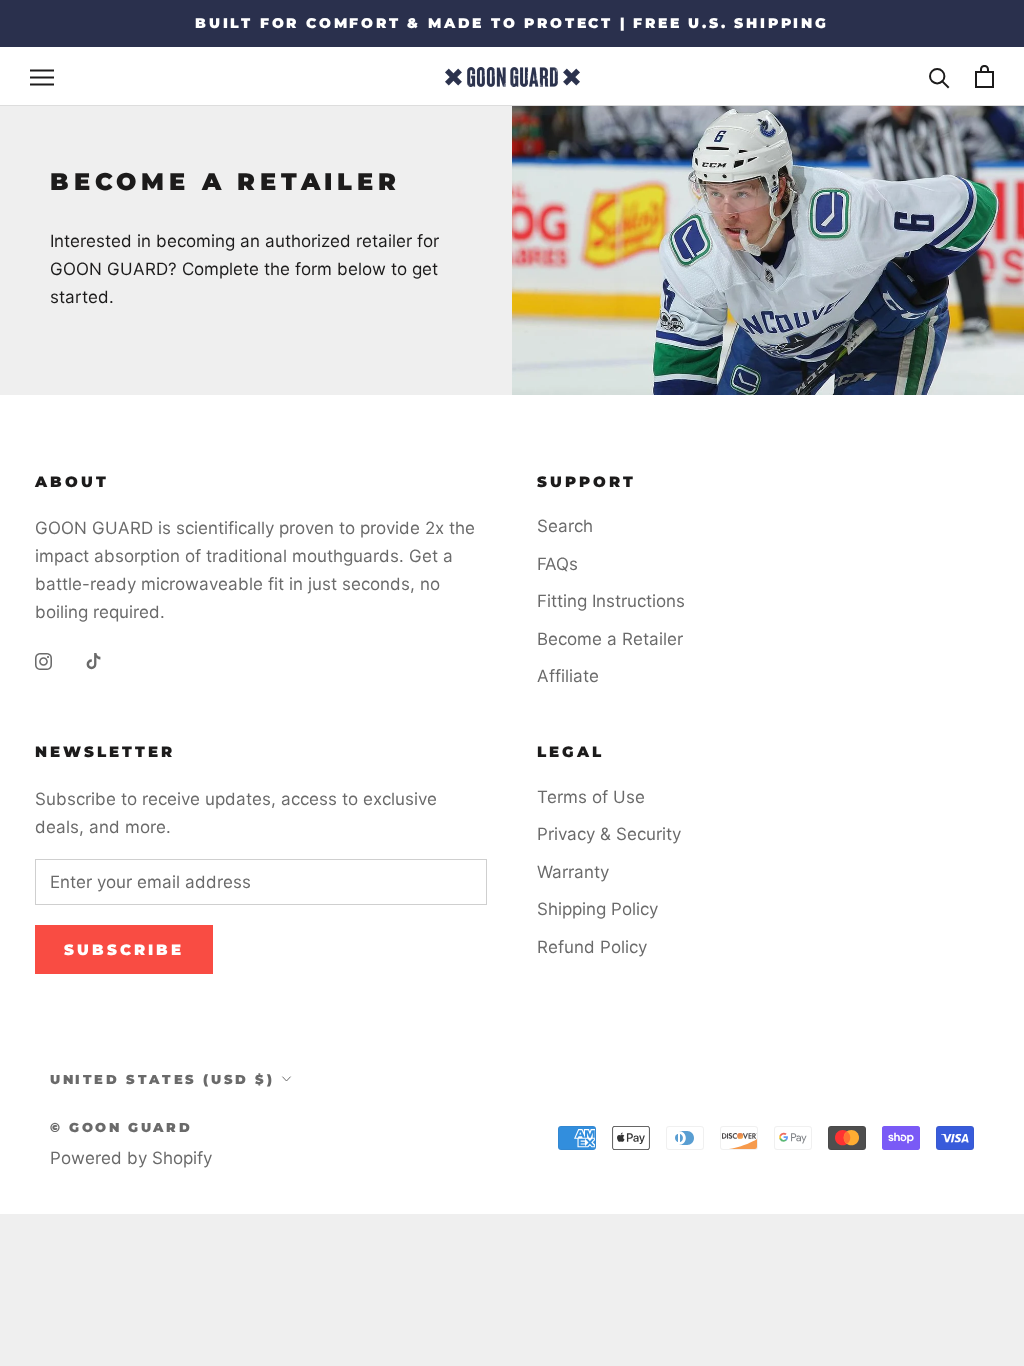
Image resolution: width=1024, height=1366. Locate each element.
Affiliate (568, 676)
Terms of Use (591, 797)
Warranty (573, 872)
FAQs (557, 564)
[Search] (939, 76)
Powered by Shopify (131, 1158)
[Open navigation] (42, 77)
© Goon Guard (121, 1127)
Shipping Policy (597, 909)
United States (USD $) (162, 1079)
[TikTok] (93, 660)
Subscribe (124, 949)
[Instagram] (43, 660)
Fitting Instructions (611, 601)
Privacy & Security (609, 834)
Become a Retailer (610, 639)
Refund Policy (592, 947)
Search (565, 526)
